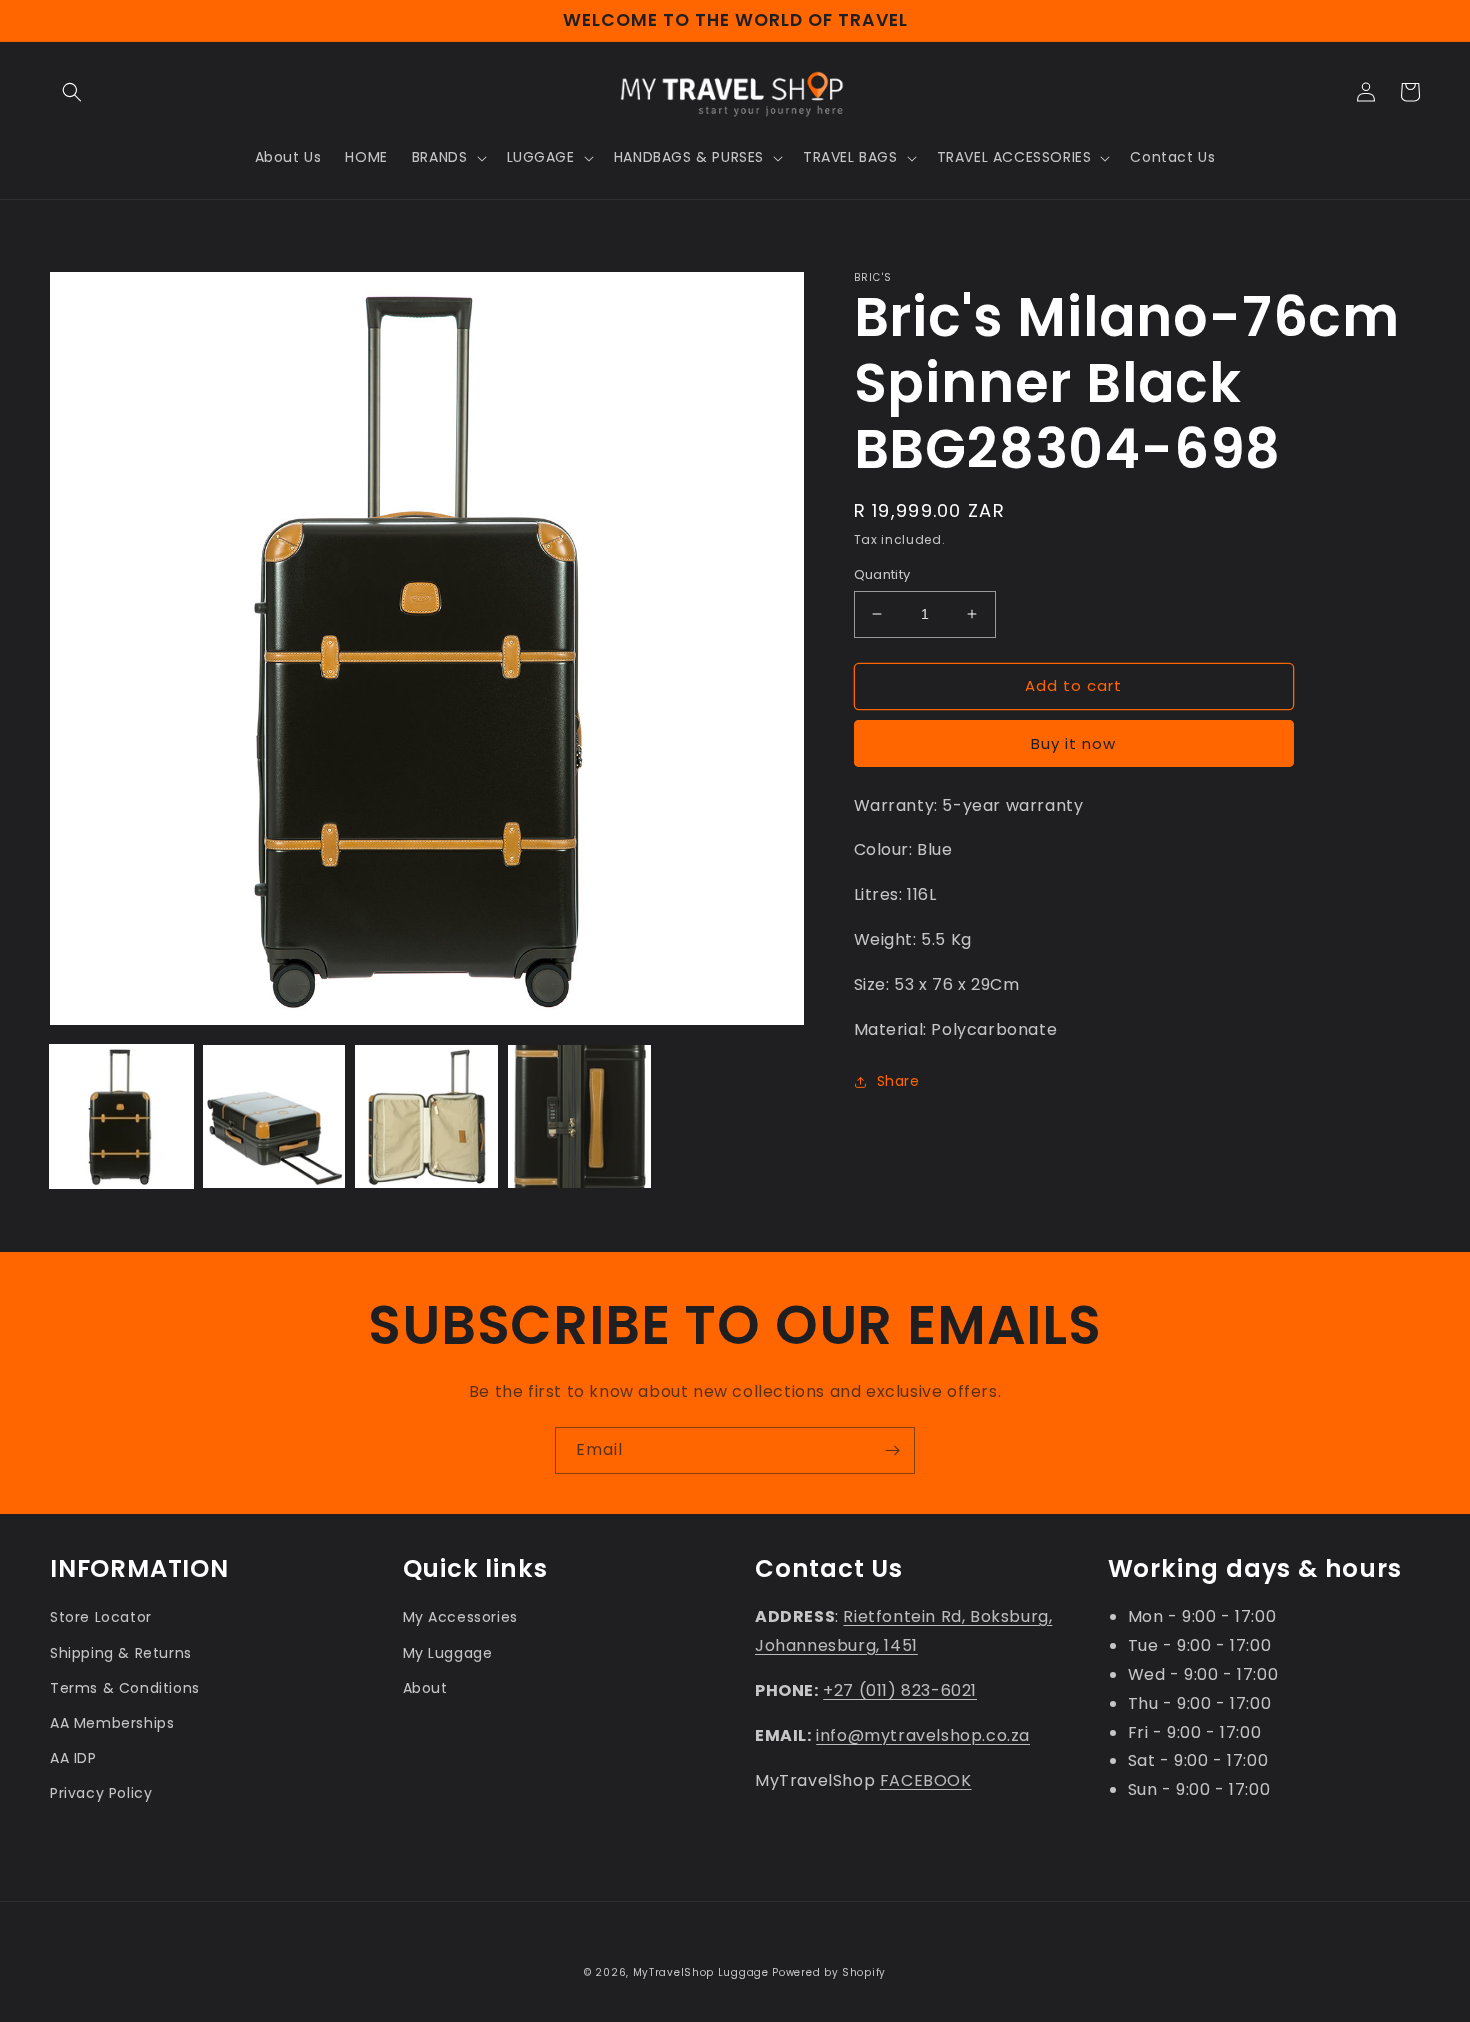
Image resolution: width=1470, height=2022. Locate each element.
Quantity (882, 574)
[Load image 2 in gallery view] (274, 1116)
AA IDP (73, 1758)
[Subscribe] (892, 1450)
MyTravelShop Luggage (701, 1972)
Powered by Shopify (829, 1972)
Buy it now (1073, 743)
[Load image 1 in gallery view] (121, 1116)
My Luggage (448, 1653)
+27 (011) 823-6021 (900, 1690)
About (425, 1688)
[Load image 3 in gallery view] (426, 1116)
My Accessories (460, 1617)
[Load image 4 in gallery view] (579, 1116)
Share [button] (898, 1081)
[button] (72, 92)
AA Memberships (112, 1723)
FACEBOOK (926, 1780)
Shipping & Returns (121, 1653)
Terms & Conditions (125, 1688)
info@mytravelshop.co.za (923, 1735)
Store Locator (101, 1617)
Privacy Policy (101, 1793)
